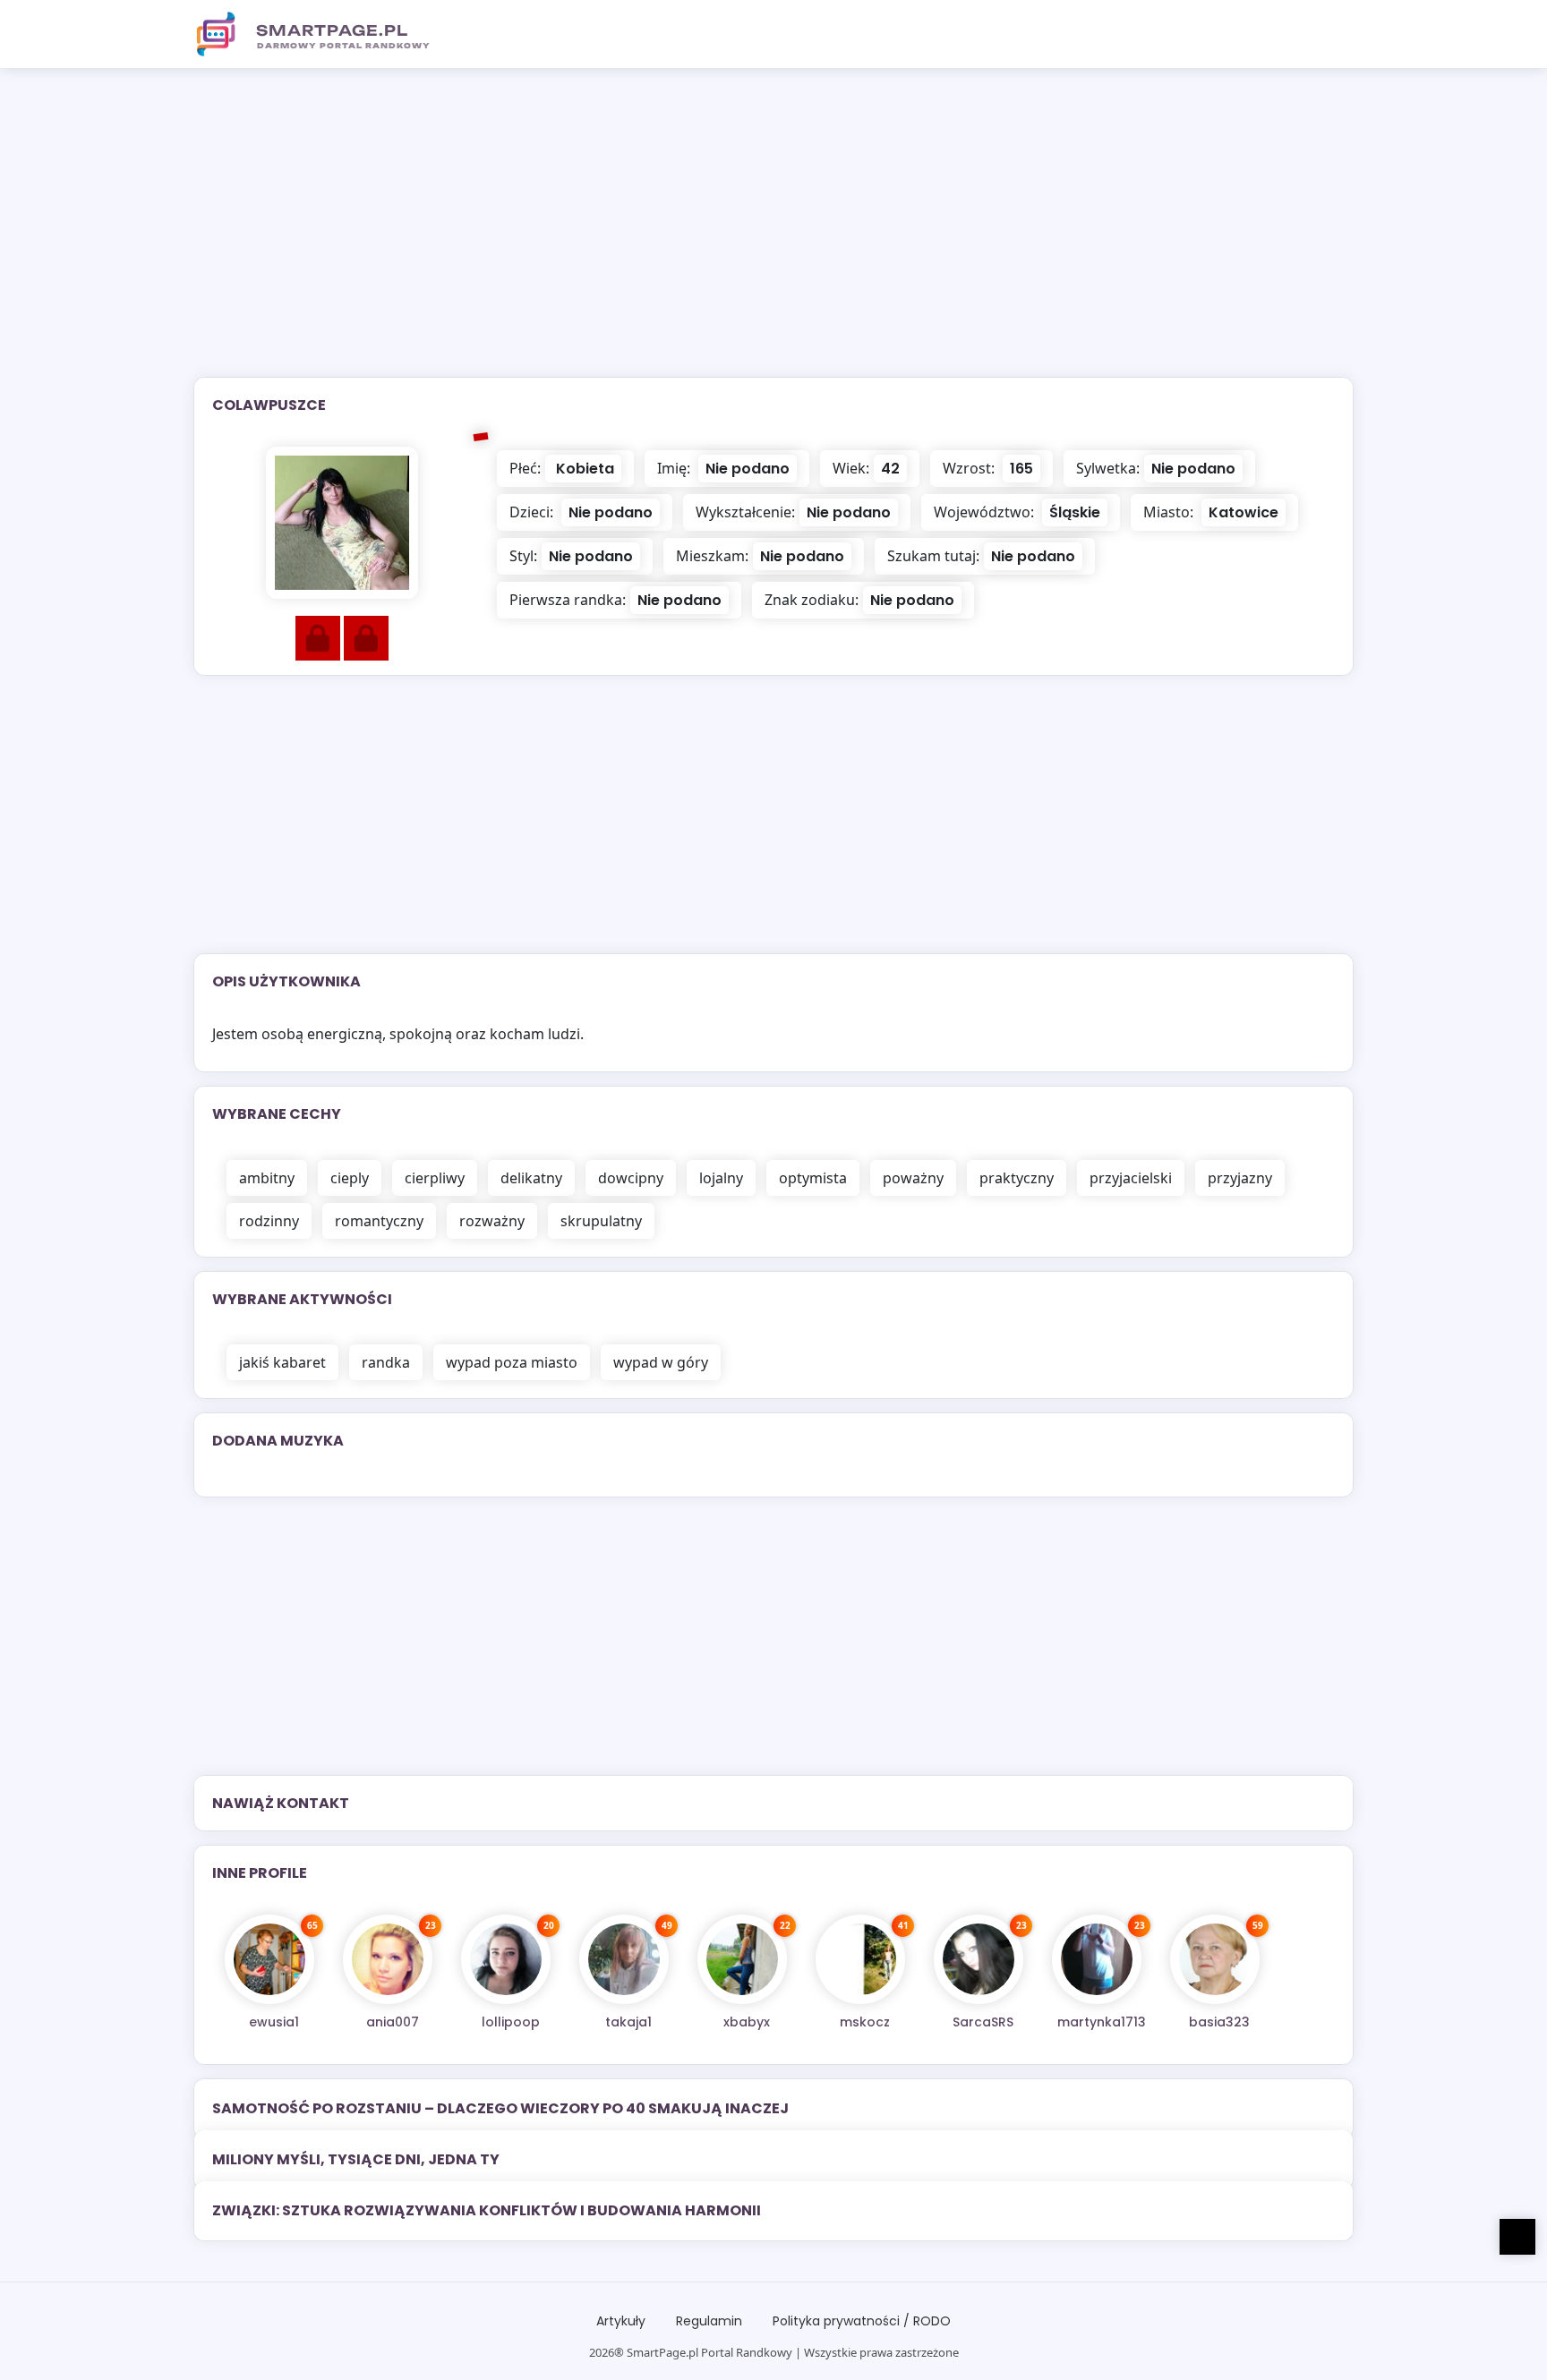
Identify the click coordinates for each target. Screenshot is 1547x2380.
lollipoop (511, 2022)
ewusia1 (274, 2022)
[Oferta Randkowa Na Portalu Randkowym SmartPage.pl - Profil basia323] (1215, 1959)
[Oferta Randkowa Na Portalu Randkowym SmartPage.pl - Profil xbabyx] (742, 1959)
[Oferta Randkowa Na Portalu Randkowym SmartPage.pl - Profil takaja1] (624, 1959)
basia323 (1219, 2022)
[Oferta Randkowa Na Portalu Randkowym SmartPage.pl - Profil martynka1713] (1097, 1959)
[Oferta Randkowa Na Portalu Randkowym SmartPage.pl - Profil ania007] (388, 1959)
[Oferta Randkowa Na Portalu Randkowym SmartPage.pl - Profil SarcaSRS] (979, 1959)
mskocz (865, 2022)
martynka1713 (1102, 2022)
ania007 (393, 2022)
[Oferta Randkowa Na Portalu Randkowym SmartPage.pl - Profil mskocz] (860, 1959)
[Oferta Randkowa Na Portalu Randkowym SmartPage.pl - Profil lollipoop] (506, 1959)
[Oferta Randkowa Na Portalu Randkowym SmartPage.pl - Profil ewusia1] (269, 1959)
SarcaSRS (983, 2022)
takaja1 (628, 2022)
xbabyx (747, 2022)
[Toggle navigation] (1329, 34)
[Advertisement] (773, 234)
